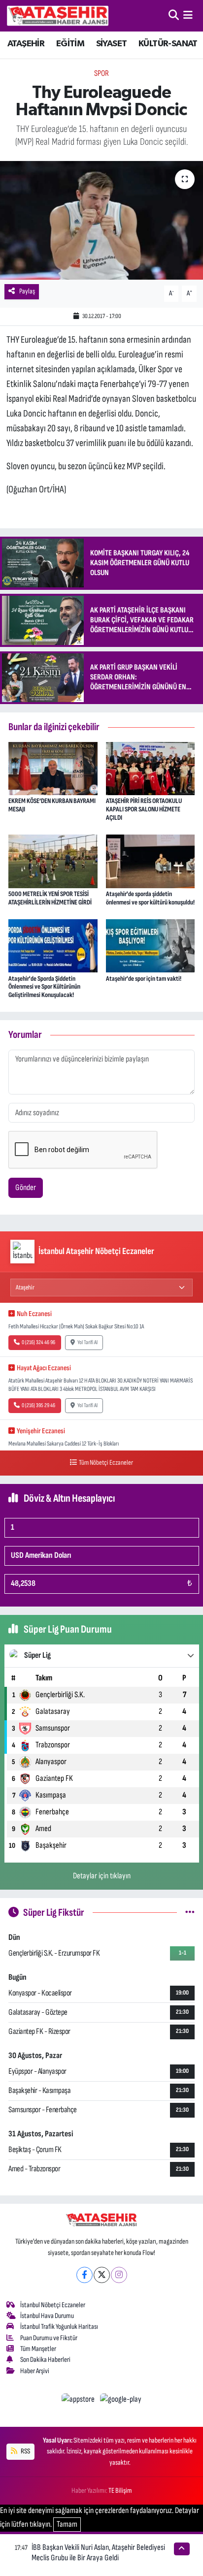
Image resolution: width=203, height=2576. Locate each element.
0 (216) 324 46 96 (38, 1342)
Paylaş (27, 291)
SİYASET (112, 44)
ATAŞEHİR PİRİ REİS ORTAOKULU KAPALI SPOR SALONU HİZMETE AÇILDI (144, 809)
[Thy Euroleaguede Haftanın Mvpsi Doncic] (101, 220)
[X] (102, 2275)
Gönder (26, 1188)
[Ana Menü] (188, 15)
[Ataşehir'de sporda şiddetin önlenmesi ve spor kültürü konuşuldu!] (151, 861)
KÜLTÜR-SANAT (168, 44)
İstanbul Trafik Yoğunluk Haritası (59, 2327)
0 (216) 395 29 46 (38, 1405)
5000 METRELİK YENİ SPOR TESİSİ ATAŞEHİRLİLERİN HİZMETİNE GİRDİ (50, 898)
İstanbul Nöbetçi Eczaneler (53, 2305)
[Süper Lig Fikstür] (190, 1912)
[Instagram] (119, 2275)
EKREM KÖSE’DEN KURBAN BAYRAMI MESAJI (52, 805)
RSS (25, 2451)
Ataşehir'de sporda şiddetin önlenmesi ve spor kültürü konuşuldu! (150, 898)
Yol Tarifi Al (87, 1342)
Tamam (67, 2524)
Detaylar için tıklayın (102, 1876)
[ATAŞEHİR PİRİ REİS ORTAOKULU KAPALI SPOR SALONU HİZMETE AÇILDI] (151, 768)
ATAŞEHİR (26, 44)
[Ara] (174, 15)
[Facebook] (85, 2275)
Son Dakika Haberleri (45, 2360)
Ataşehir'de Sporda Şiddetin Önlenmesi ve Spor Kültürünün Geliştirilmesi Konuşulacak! (44, 987)
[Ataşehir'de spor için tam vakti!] (151, 945)
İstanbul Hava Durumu (47, 2316)
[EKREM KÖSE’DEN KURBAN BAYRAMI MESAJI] (53, 768)
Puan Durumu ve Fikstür (49, 2338)
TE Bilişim (120, 2491)
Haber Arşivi (35, 2371)
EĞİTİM (70, 44)
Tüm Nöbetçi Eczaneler (106, 1463)
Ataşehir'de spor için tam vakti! (144, 979)
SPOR (101, 73)
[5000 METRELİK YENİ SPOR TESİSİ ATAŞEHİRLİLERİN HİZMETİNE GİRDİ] (53, 861)
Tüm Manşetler (38, 2349)
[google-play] (121, 2401)
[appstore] (79, 2401)
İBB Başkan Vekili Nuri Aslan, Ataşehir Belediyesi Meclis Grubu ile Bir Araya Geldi (98, 2553)
